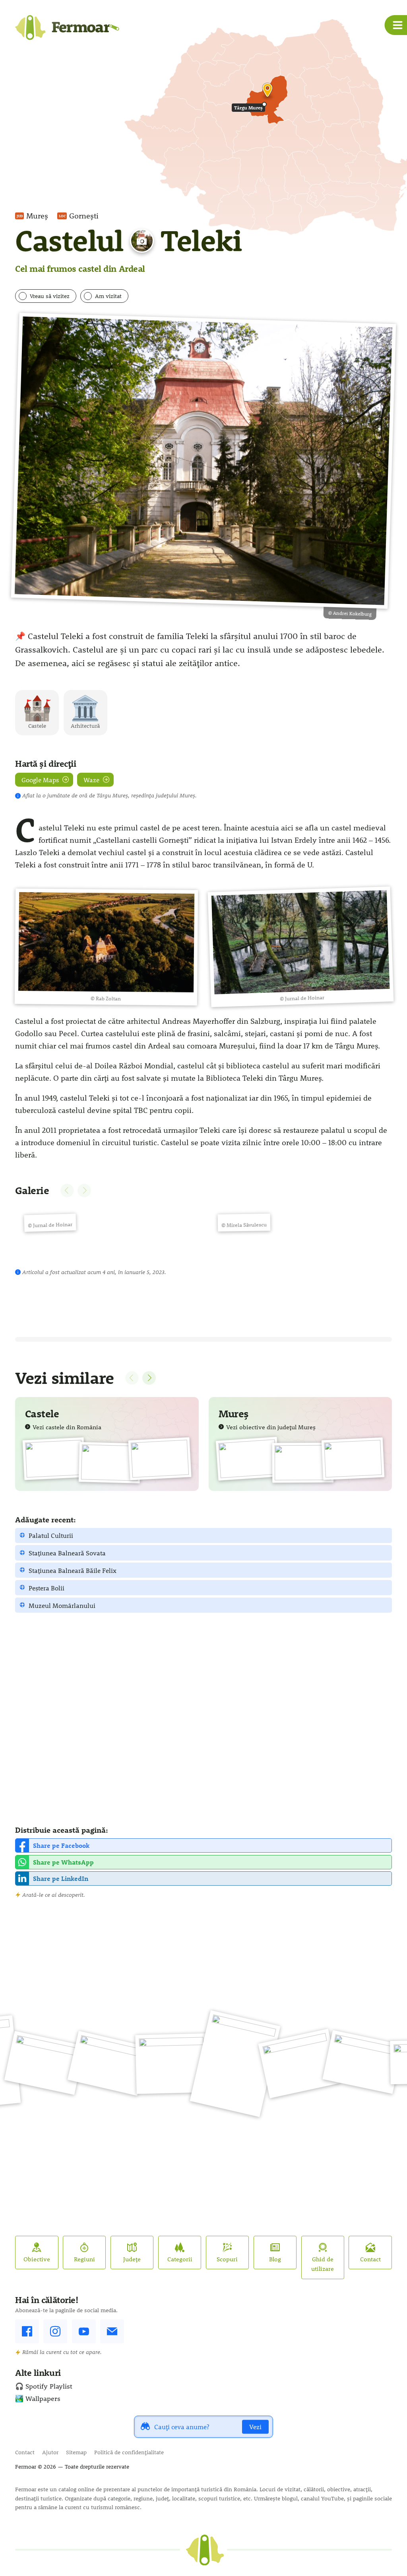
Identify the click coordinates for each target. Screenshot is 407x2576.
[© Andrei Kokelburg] (203, 461)
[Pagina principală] (67, 30)
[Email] (112, 2331)
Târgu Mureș (248, 107)
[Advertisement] (203, 1719)
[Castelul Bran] (54, 1458)
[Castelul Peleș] (110, 1463)
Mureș (37, 216)
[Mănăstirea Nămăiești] (299, 2063)
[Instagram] (55, 2331)
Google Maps (40, 780)
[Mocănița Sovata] (303, 1463)
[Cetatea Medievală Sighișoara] (247, 1459)
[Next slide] (149, 1378)
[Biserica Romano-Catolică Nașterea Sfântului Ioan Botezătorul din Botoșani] (235, 2064)
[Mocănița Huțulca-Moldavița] (45, 2063)
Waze (91, 780)
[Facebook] (27, 2331)
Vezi (255, 2427)
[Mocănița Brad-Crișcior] (108, 2063)
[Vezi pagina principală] (205, 2550)
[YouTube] (84, 2331)
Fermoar (26, 2467)
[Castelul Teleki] (160, 1459)
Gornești (84, 216)
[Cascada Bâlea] (172, 2064)
